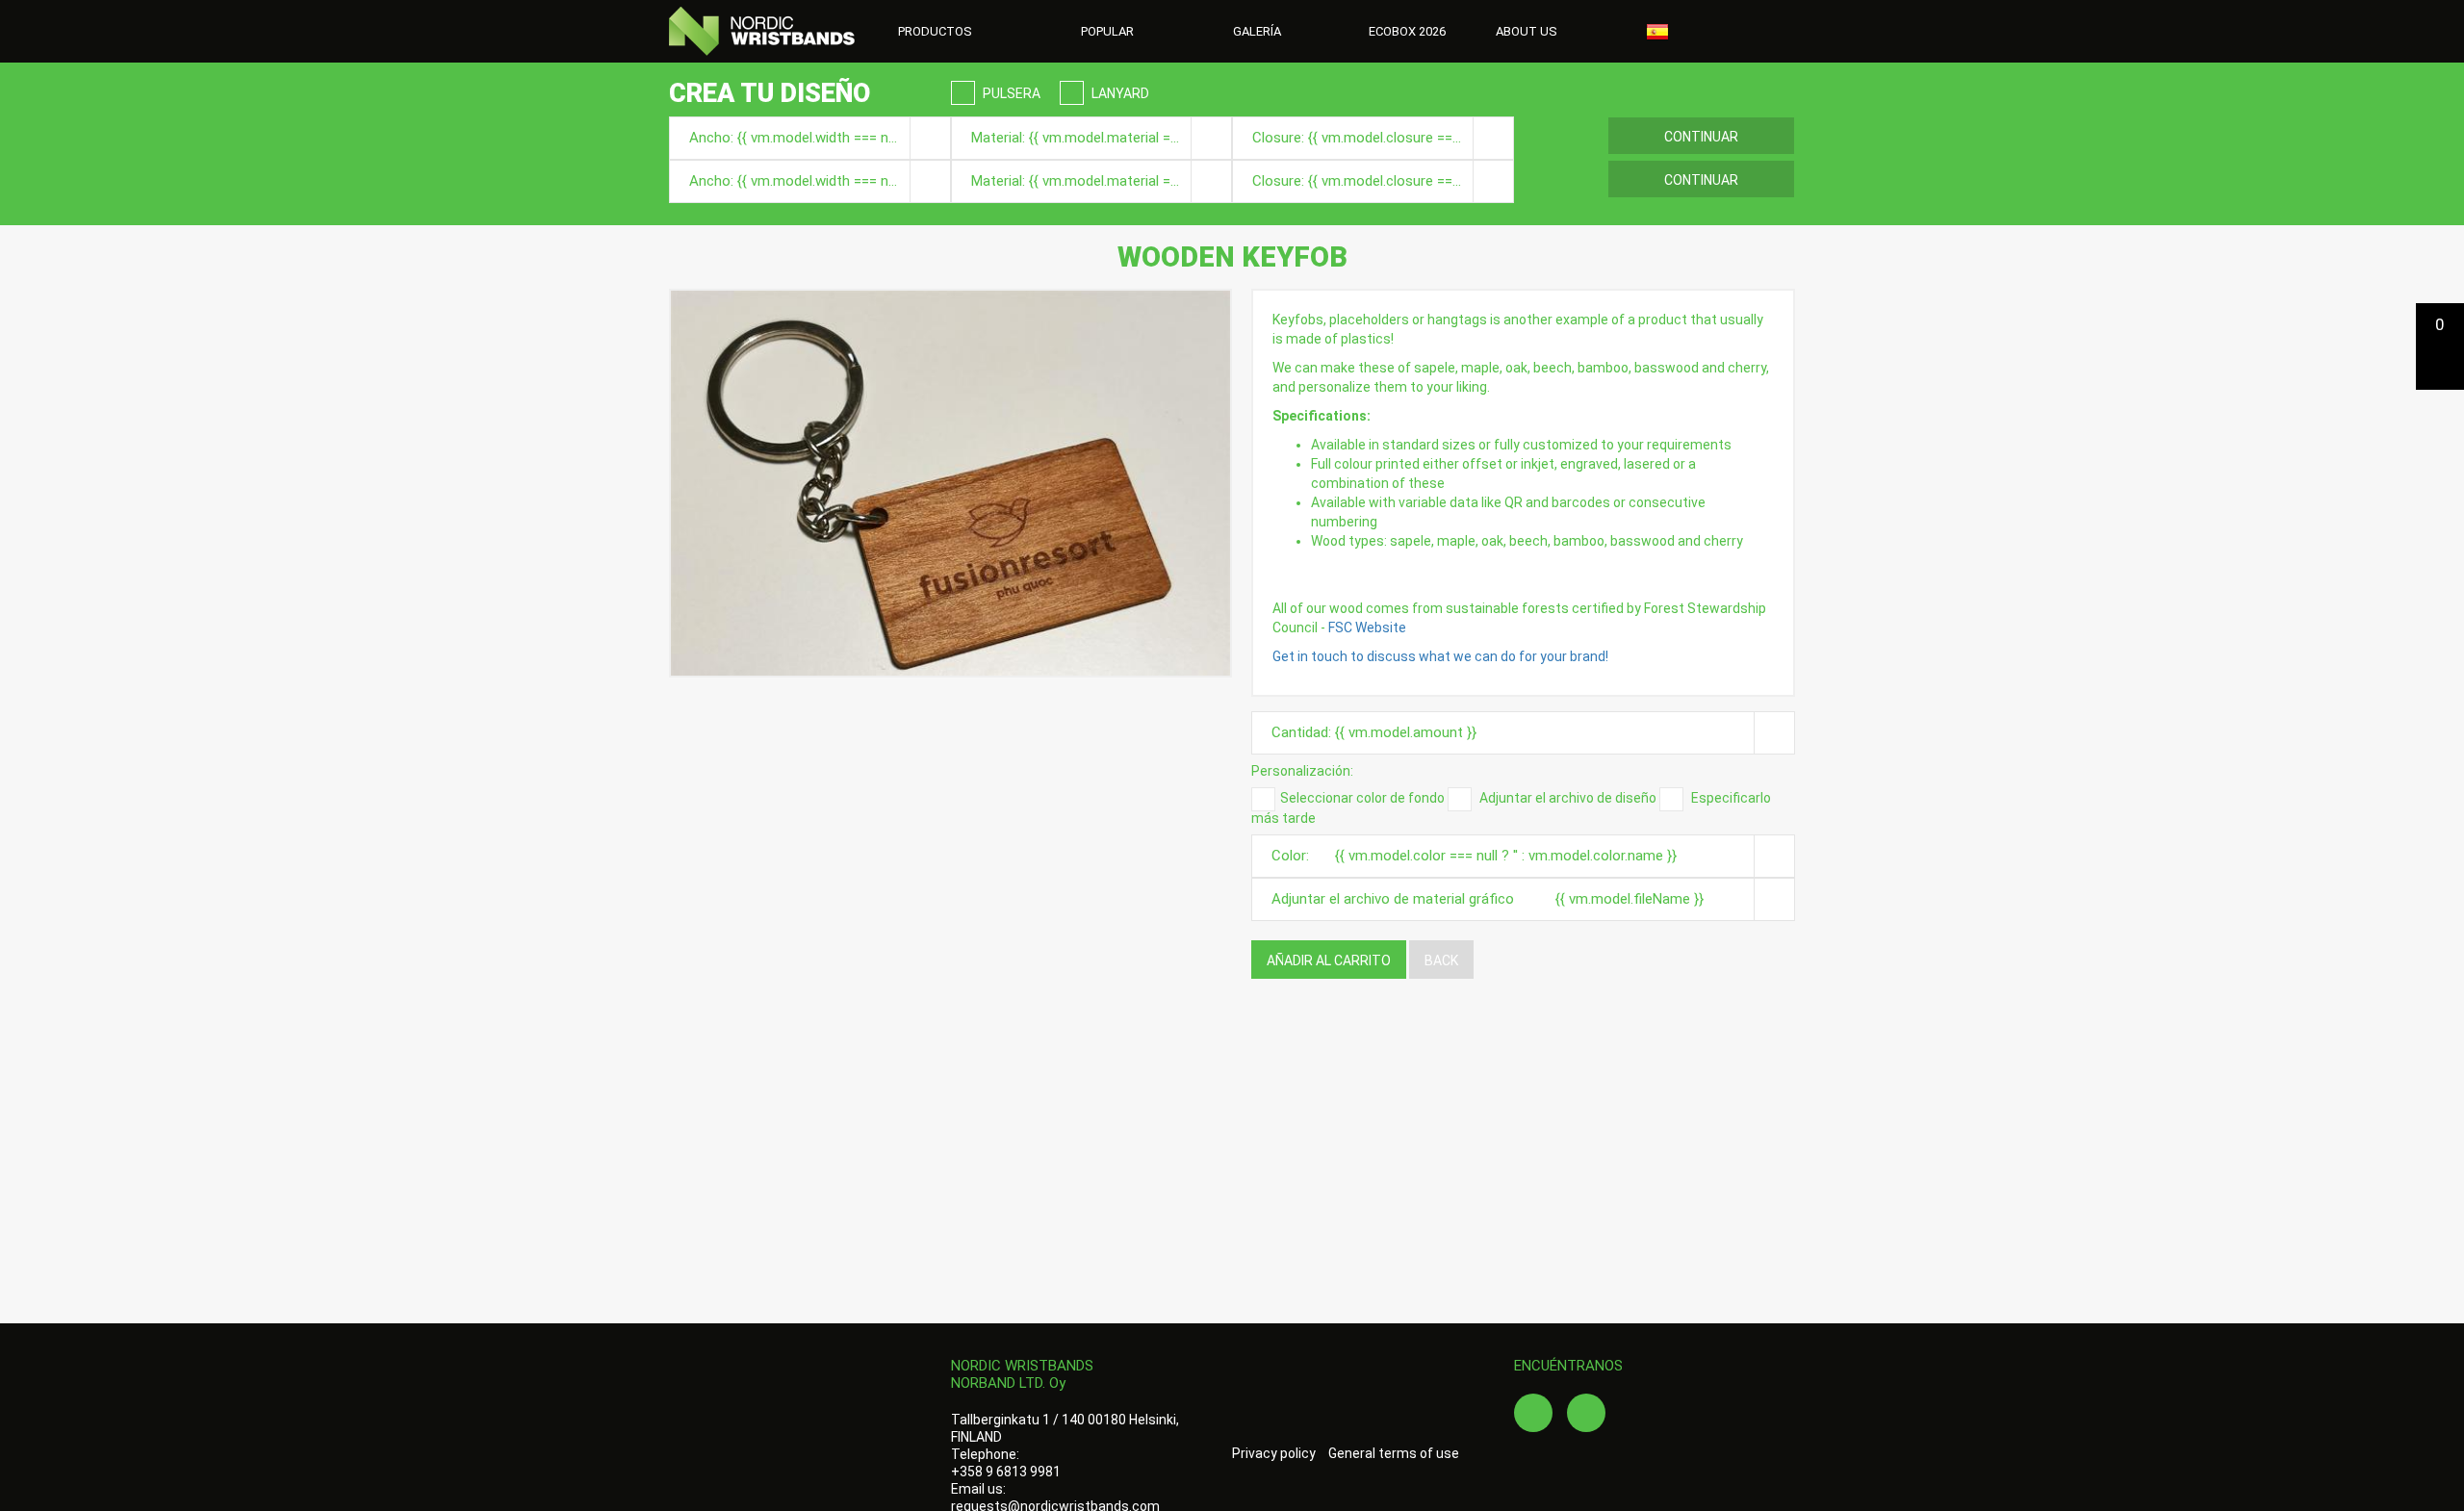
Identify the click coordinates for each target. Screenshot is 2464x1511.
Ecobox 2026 (1407, 31)
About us (1528, 31)
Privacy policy (1274, 1453)
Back (1441, 960)
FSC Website (1367, 627)
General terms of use (1394, 1453)
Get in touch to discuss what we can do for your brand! (1440, 656)
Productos (937, 31)
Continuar (1701, 137)
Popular (1107, 31)
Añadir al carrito (1329, 960)
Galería (1257, 31)
